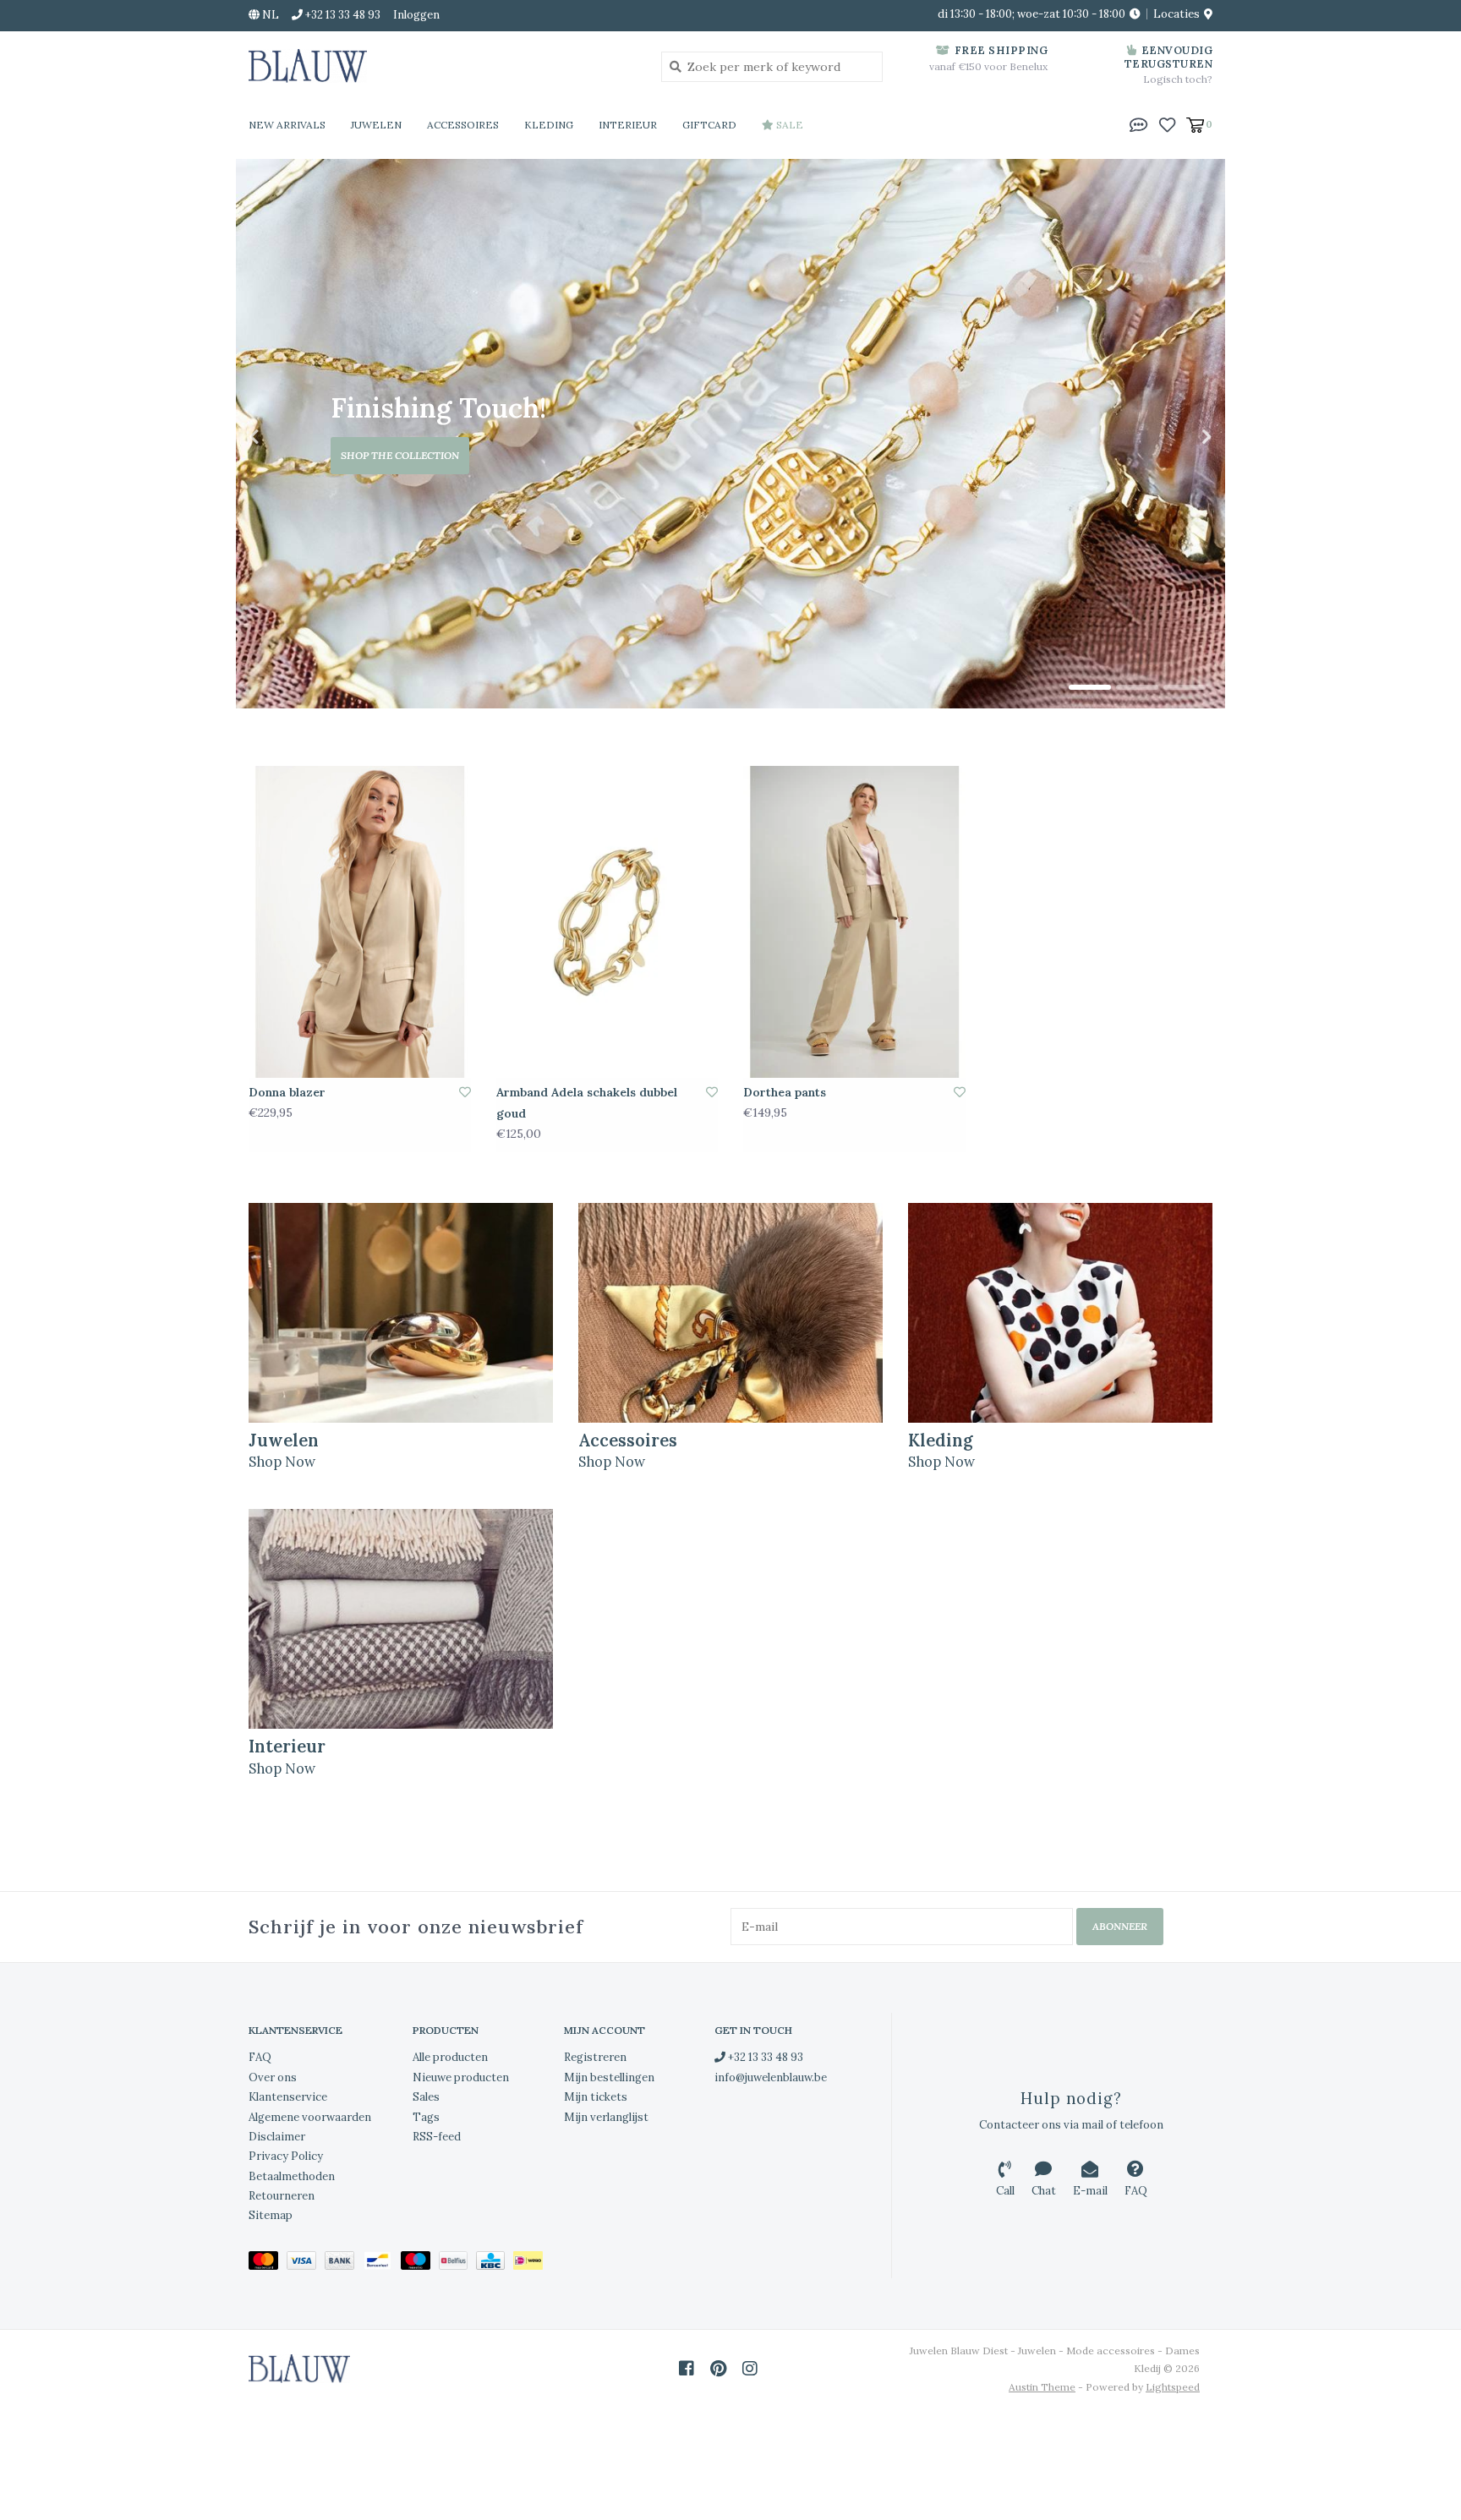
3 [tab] (1185, 687)
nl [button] (269, 15)
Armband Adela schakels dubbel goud (587, 1103)
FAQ (260, 2057)
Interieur (628, 125)
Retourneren (282, 2196)
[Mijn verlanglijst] (1167, 123)
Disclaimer (277, 2137)
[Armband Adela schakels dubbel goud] (607, 921)
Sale (788, 125)
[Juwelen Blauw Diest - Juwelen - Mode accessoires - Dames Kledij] (442, 66)
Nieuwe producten (461, 2077)
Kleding (549, 125)
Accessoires (463, 125)
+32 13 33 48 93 (764, 2057)
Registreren (595, 2057)
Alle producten (450, 2057)
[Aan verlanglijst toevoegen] (465, 1092)
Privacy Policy (286, 2156)
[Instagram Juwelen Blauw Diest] (750, 2369)
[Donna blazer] (360, 921)
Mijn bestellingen (609, 2077)
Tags (426, 2117)
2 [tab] (1137, 687)
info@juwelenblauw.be (771, 2077)
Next (1170, 437)
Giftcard (709, 125)
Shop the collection (400, 455)
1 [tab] (1090, 687)
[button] (1139, 123)
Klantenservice (288, 2097)
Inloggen (416, 15)
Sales (426, 2097)
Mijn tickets (596, 2097)
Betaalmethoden (292, 2176)
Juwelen (376, 125)
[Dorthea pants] (854, 921)
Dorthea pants (785, 1092)
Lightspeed (1173, 2387)
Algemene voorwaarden (310, 2117)
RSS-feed (437, 2137)
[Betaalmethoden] (268, 2263)
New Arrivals (287, 125)
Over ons (273, 2077)
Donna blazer (287, 1092)
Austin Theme (1042, 2387)
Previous (291, 437)
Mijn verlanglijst (606, 2117)
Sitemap (271, 2215)
